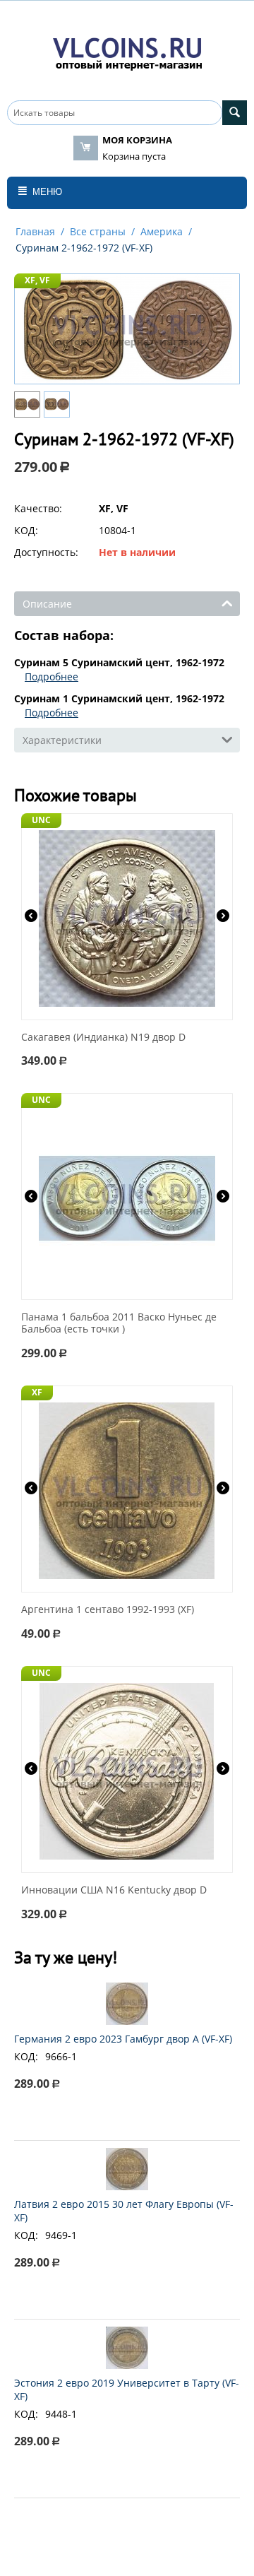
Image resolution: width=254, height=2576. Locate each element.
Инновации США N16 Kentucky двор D (114, 1890)
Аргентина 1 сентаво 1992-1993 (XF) (108, 1610)
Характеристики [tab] (62, 740)
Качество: (38, 508)
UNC (41, 820)
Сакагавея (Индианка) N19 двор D (103, 1038)
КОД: (26, 530)
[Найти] (235, 113)
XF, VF (37, 280)
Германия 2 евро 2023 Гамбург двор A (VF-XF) (123, 2039)
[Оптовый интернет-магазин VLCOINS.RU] (127, 51)
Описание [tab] (47, 604)
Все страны (98, 231)
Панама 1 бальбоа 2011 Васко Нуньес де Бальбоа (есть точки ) (119, 1323)
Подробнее (52, 677)
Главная (35, 231)
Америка (162, 231)
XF (37, 1392)
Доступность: (46, 552)
